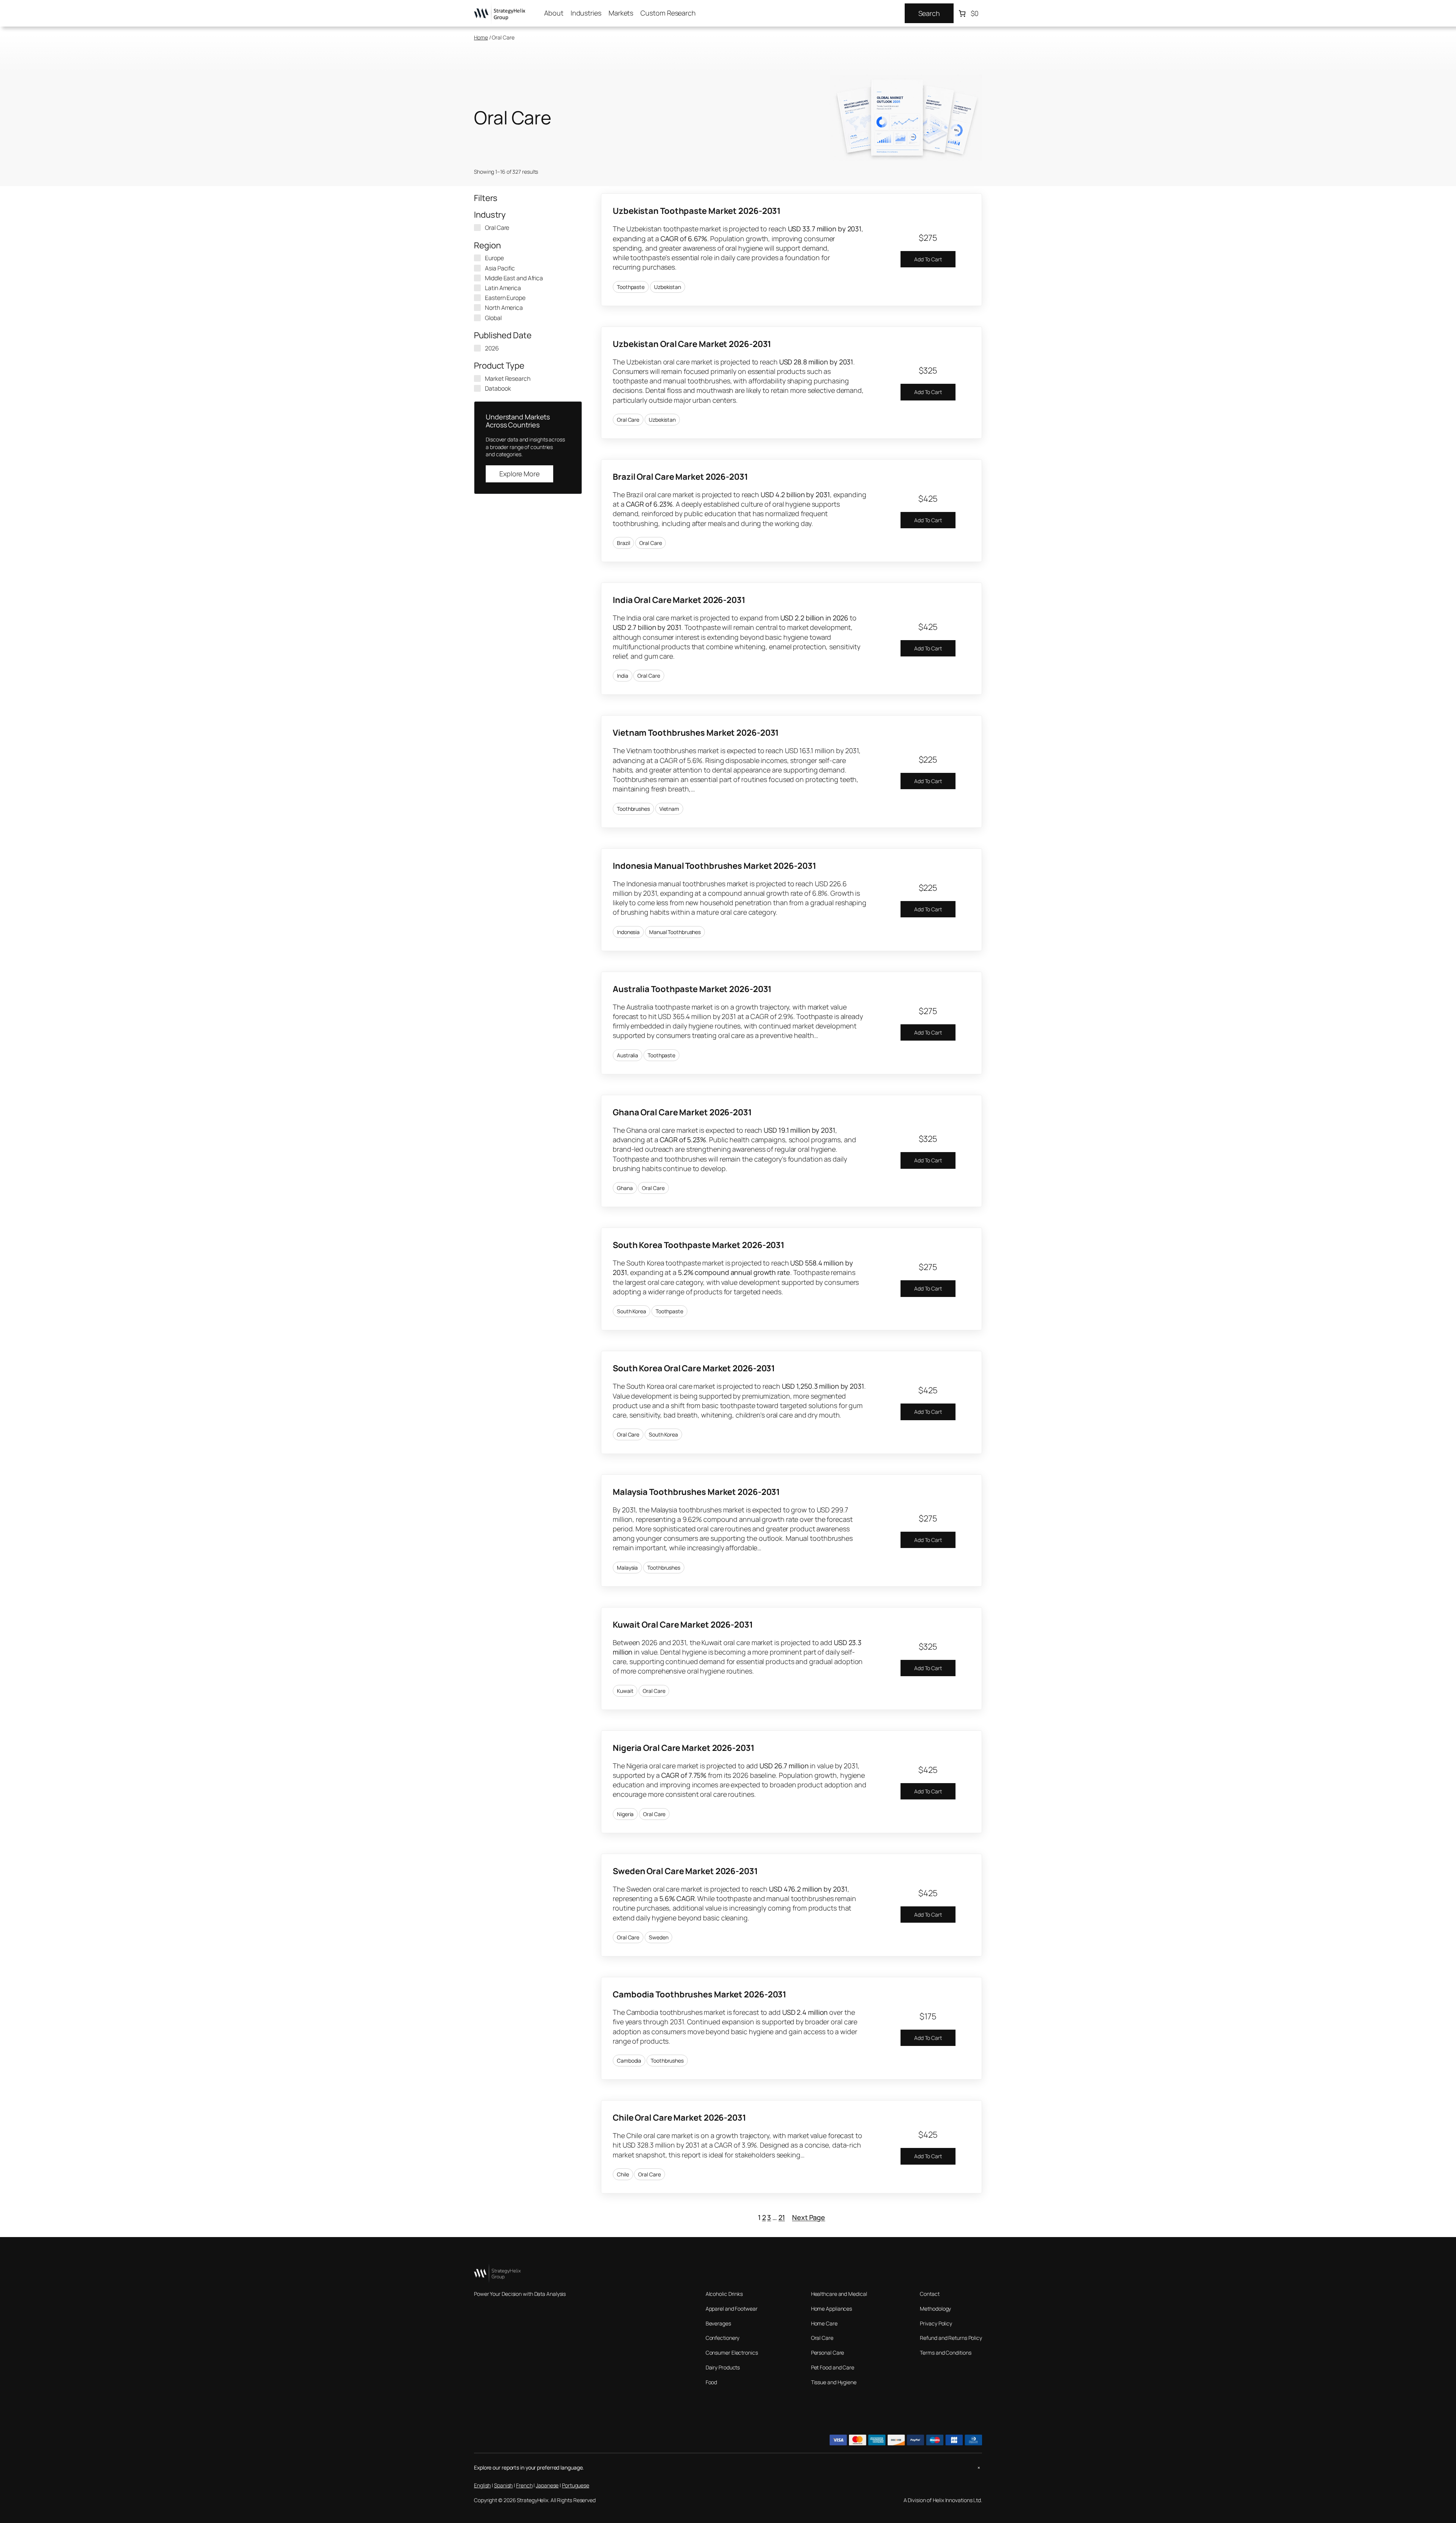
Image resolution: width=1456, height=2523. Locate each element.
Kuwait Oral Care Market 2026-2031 (683, 1625)
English (482, 2485)
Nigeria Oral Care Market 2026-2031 (684, 1748)
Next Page (809, 2217)
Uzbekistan (668, 287)
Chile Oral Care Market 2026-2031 (679, 2118)
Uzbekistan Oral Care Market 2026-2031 (692, 344)
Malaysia (627, 1568)
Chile (623, 2174)
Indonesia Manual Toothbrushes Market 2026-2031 (714, 866)
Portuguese (576, 2485)
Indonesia (628, 932)
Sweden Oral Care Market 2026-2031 (685, 1871)
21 (782, 2217)
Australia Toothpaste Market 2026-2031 (692, 989)
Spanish (503, 2485)
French (524, 2485)
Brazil (623, 543)
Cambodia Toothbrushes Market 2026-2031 (700, 1994)
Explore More (519, 474)
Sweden (658, 1937)
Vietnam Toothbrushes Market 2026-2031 (696, 733)
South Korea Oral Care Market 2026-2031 (694, 1368)
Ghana (625, 1188)
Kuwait (625, 1691)
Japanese (547, 2485)
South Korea (632, 1311)
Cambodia (629, 2061)
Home (481, 37)
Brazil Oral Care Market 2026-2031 (680, 477)
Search (929, 13)
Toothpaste (631, 287)
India (623, 676)
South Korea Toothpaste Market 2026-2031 (699, 1245)
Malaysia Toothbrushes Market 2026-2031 (696, 1492)
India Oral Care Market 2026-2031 (679, 600)
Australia (628, 1055)
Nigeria (625, 1814)
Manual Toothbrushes (675, 932)
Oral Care (628, 420)
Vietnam (669, 809)
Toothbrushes (633, 809)
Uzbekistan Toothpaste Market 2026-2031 (697, 211)
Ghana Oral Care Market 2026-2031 (682, 1112)
